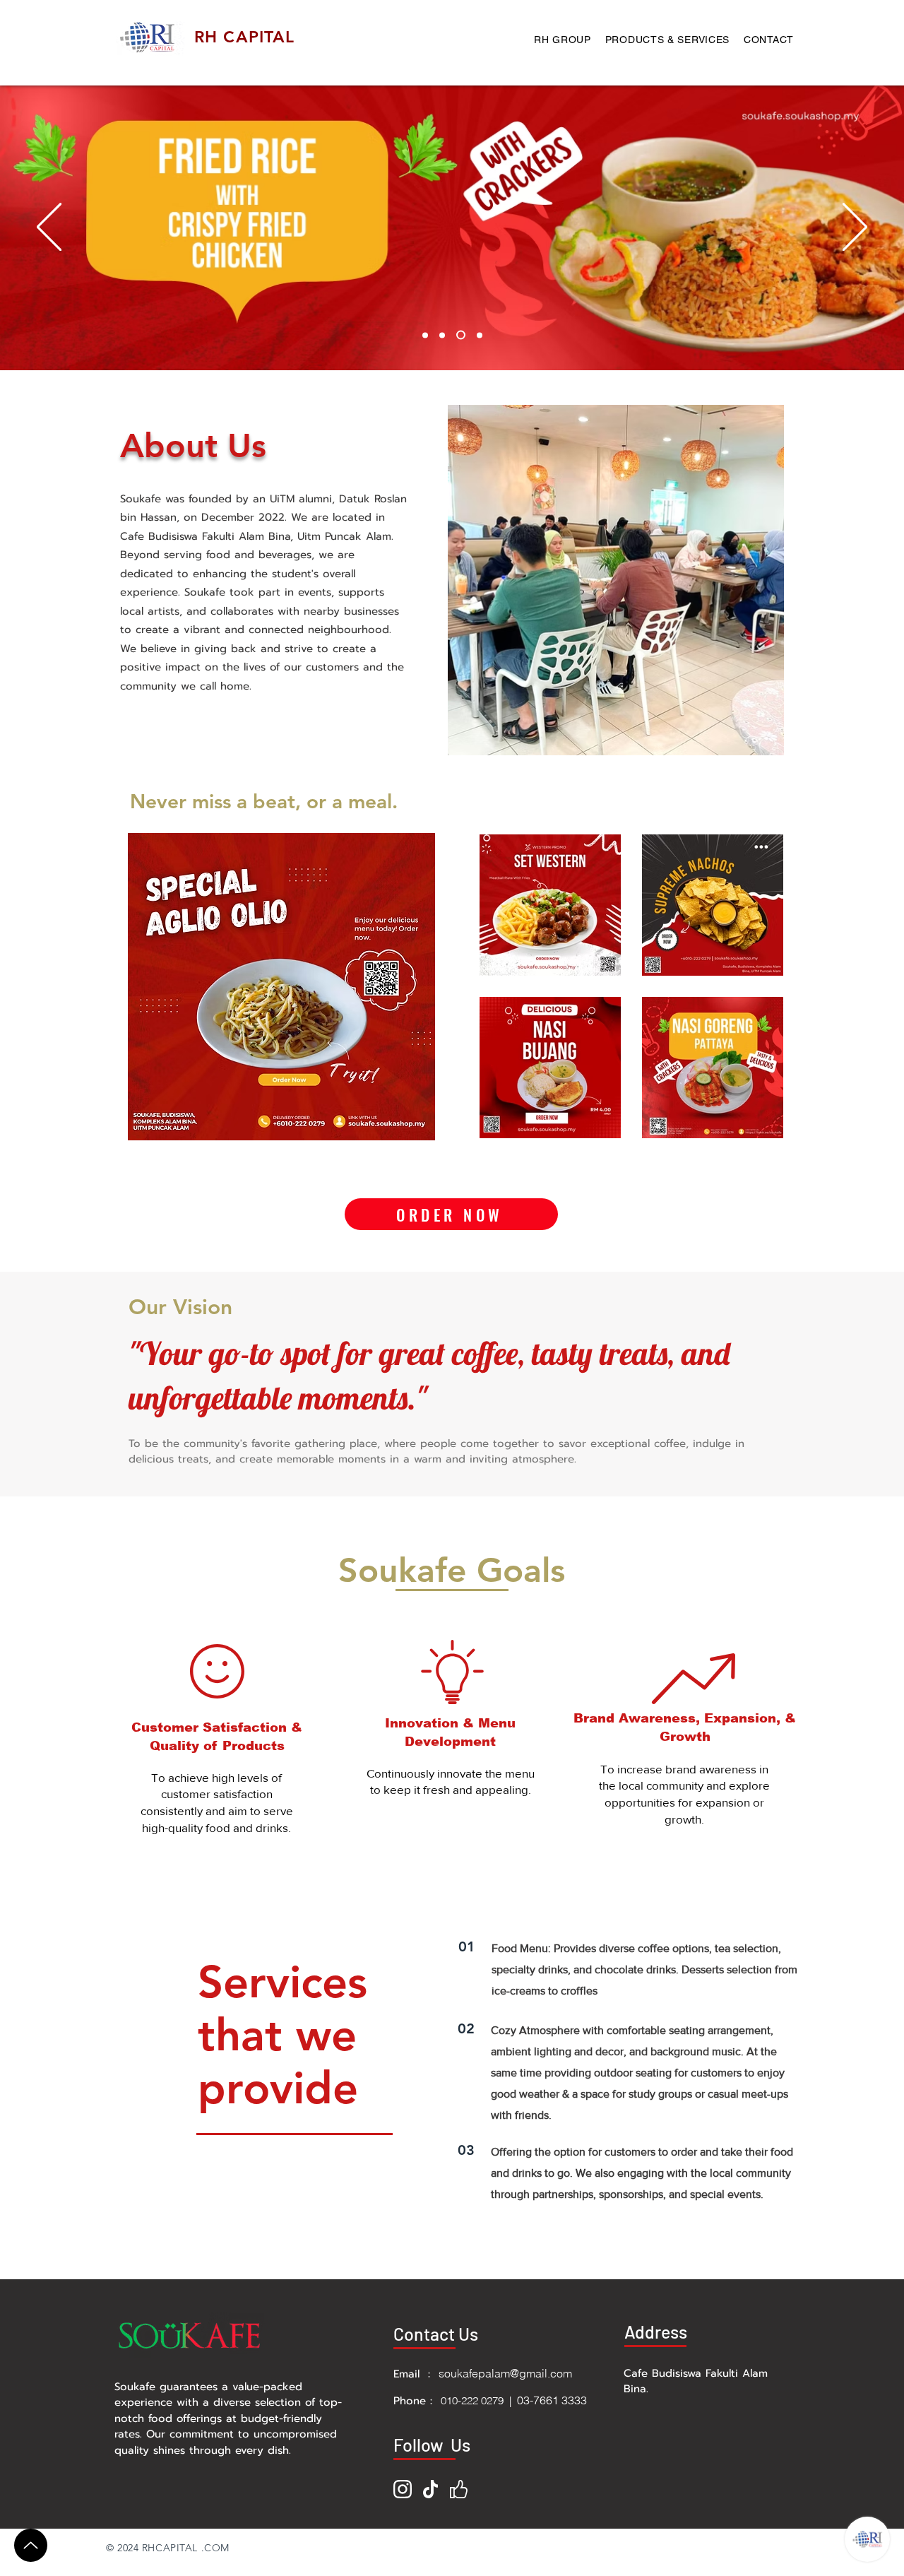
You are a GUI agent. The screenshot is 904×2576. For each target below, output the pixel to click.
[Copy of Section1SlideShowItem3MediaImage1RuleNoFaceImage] (478, 335)
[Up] (31, 2545)
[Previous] (49, 228)
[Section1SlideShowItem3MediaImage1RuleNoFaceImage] (459, 335)
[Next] (855, 228)
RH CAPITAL (245, 37)
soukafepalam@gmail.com (505, 2373)
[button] (281, 987)
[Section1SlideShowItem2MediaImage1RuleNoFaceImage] (442, 335)
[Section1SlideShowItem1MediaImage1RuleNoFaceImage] (425, 335)
